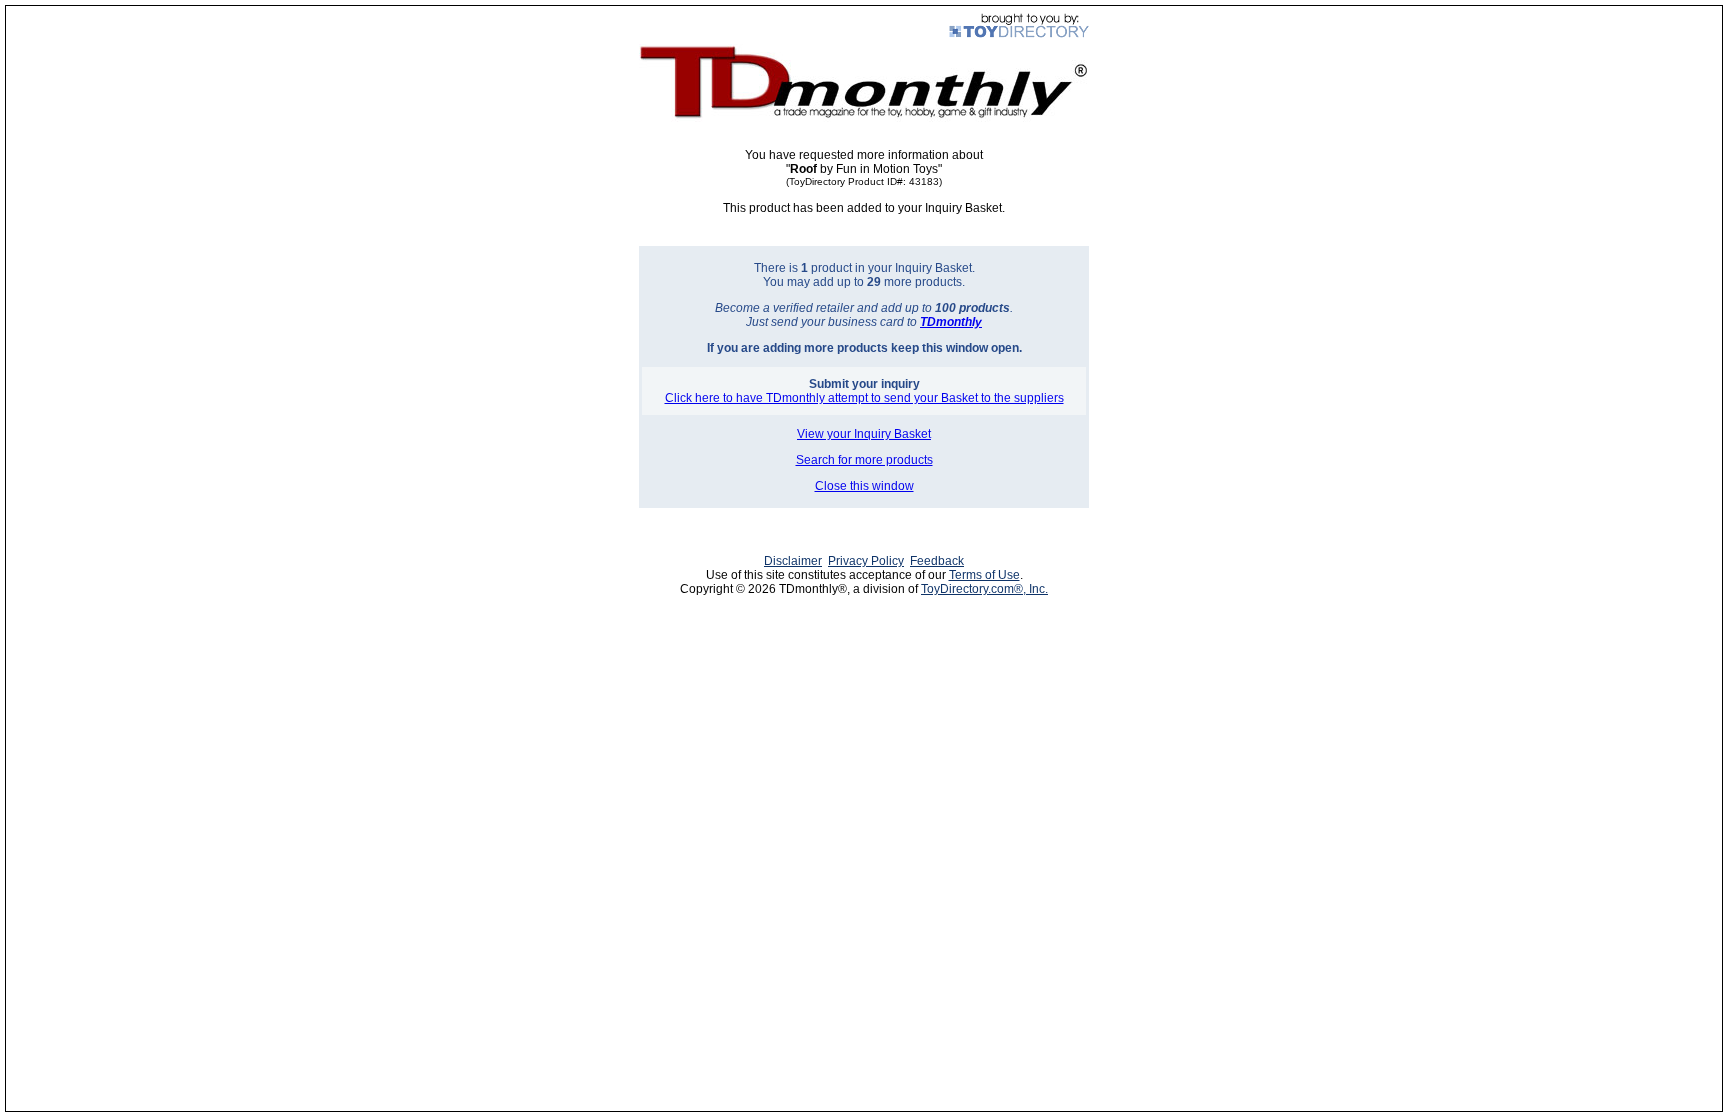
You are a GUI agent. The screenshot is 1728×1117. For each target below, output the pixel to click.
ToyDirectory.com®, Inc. (984, 589)
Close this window (864, 486)
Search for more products (864, 460)
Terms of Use (984, 575)
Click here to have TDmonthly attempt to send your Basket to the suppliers (864, 398)
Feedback (937, 561)
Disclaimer (793, 561)
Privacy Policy (866, 561)
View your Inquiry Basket (864, 434)
